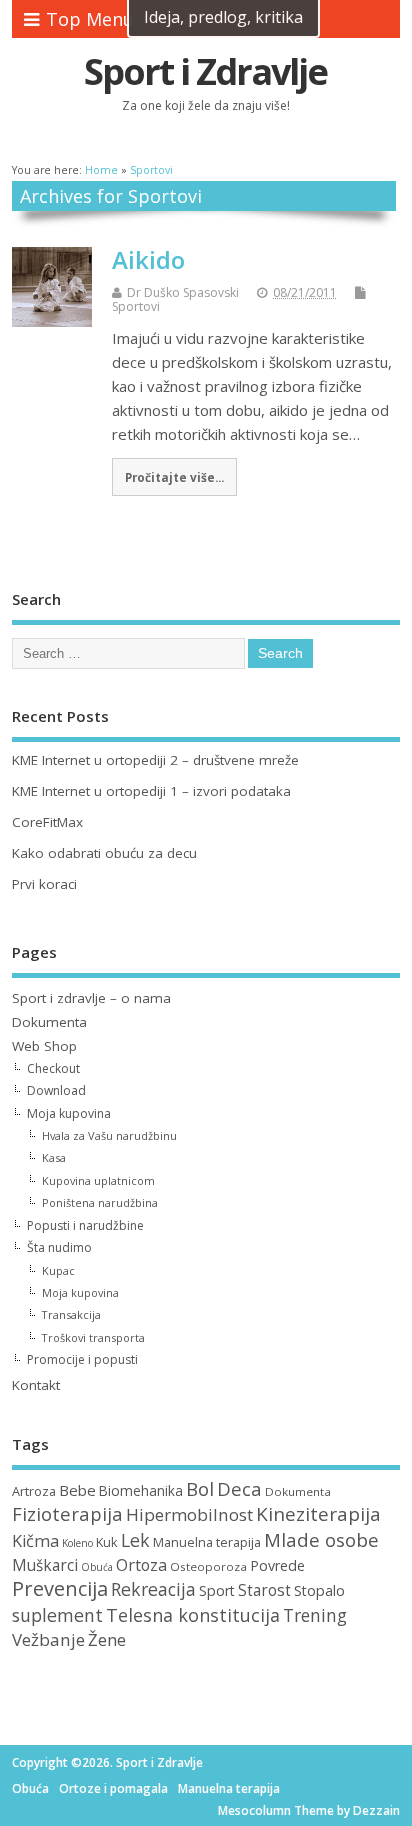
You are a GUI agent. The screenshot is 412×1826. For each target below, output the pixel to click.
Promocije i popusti (82, 1359)
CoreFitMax (47, 822)
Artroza (34, 1491)
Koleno (77, 1543)
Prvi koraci (44, 884)
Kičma (35, 1541)
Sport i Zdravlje (205, 71)
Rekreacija (153, 1589)
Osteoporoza (208, 1566)
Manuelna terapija (207, 1542)
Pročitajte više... (174, 477)
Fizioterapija (67, 1513)
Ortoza (141, 1565)
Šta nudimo (59, 1247)
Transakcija (71, 1314)
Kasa (54, 1157)
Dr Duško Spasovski (183, 292)
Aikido (148, 259)
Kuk (107, 1542)
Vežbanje (48, 1639)
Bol (200, 1489)
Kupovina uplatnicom (98, 1180)
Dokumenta (49, 1022)
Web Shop (44, 1046)
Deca (239, 1488)
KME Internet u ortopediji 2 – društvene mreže (155, 760)
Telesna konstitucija (193, 1615)
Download (56, 1090)
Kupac (58, 1270)
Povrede (277, 1565)
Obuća (97, 1567)
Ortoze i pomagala (113, 1788)
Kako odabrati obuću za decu (104, 853)
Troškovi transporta (93, 1337)
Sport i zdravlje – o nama (91, 998)
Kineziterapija (318, 1514)
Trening (315, 1615)
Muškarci (45, 1565)
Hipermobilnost (189, 1514)
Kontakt (36, 1385)
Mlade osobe (321, 1540)
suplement (57, 1615)
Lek (135, 1540)
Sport (217, 1590)
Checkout (53, 1068)
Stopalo (319, 1590)
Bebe (77, 1490)
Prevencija (60, 1588)
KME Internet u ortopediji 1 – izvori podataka (151, 791)
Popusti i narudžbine (85, 1225)
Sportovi (136, 306)
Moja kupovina (69, 1113)
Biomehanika (141, 1490)
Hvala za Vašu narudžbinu (109, 1135)
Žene (107, 1639)
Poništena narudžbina (100, 1202)
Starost (264, 1590)
